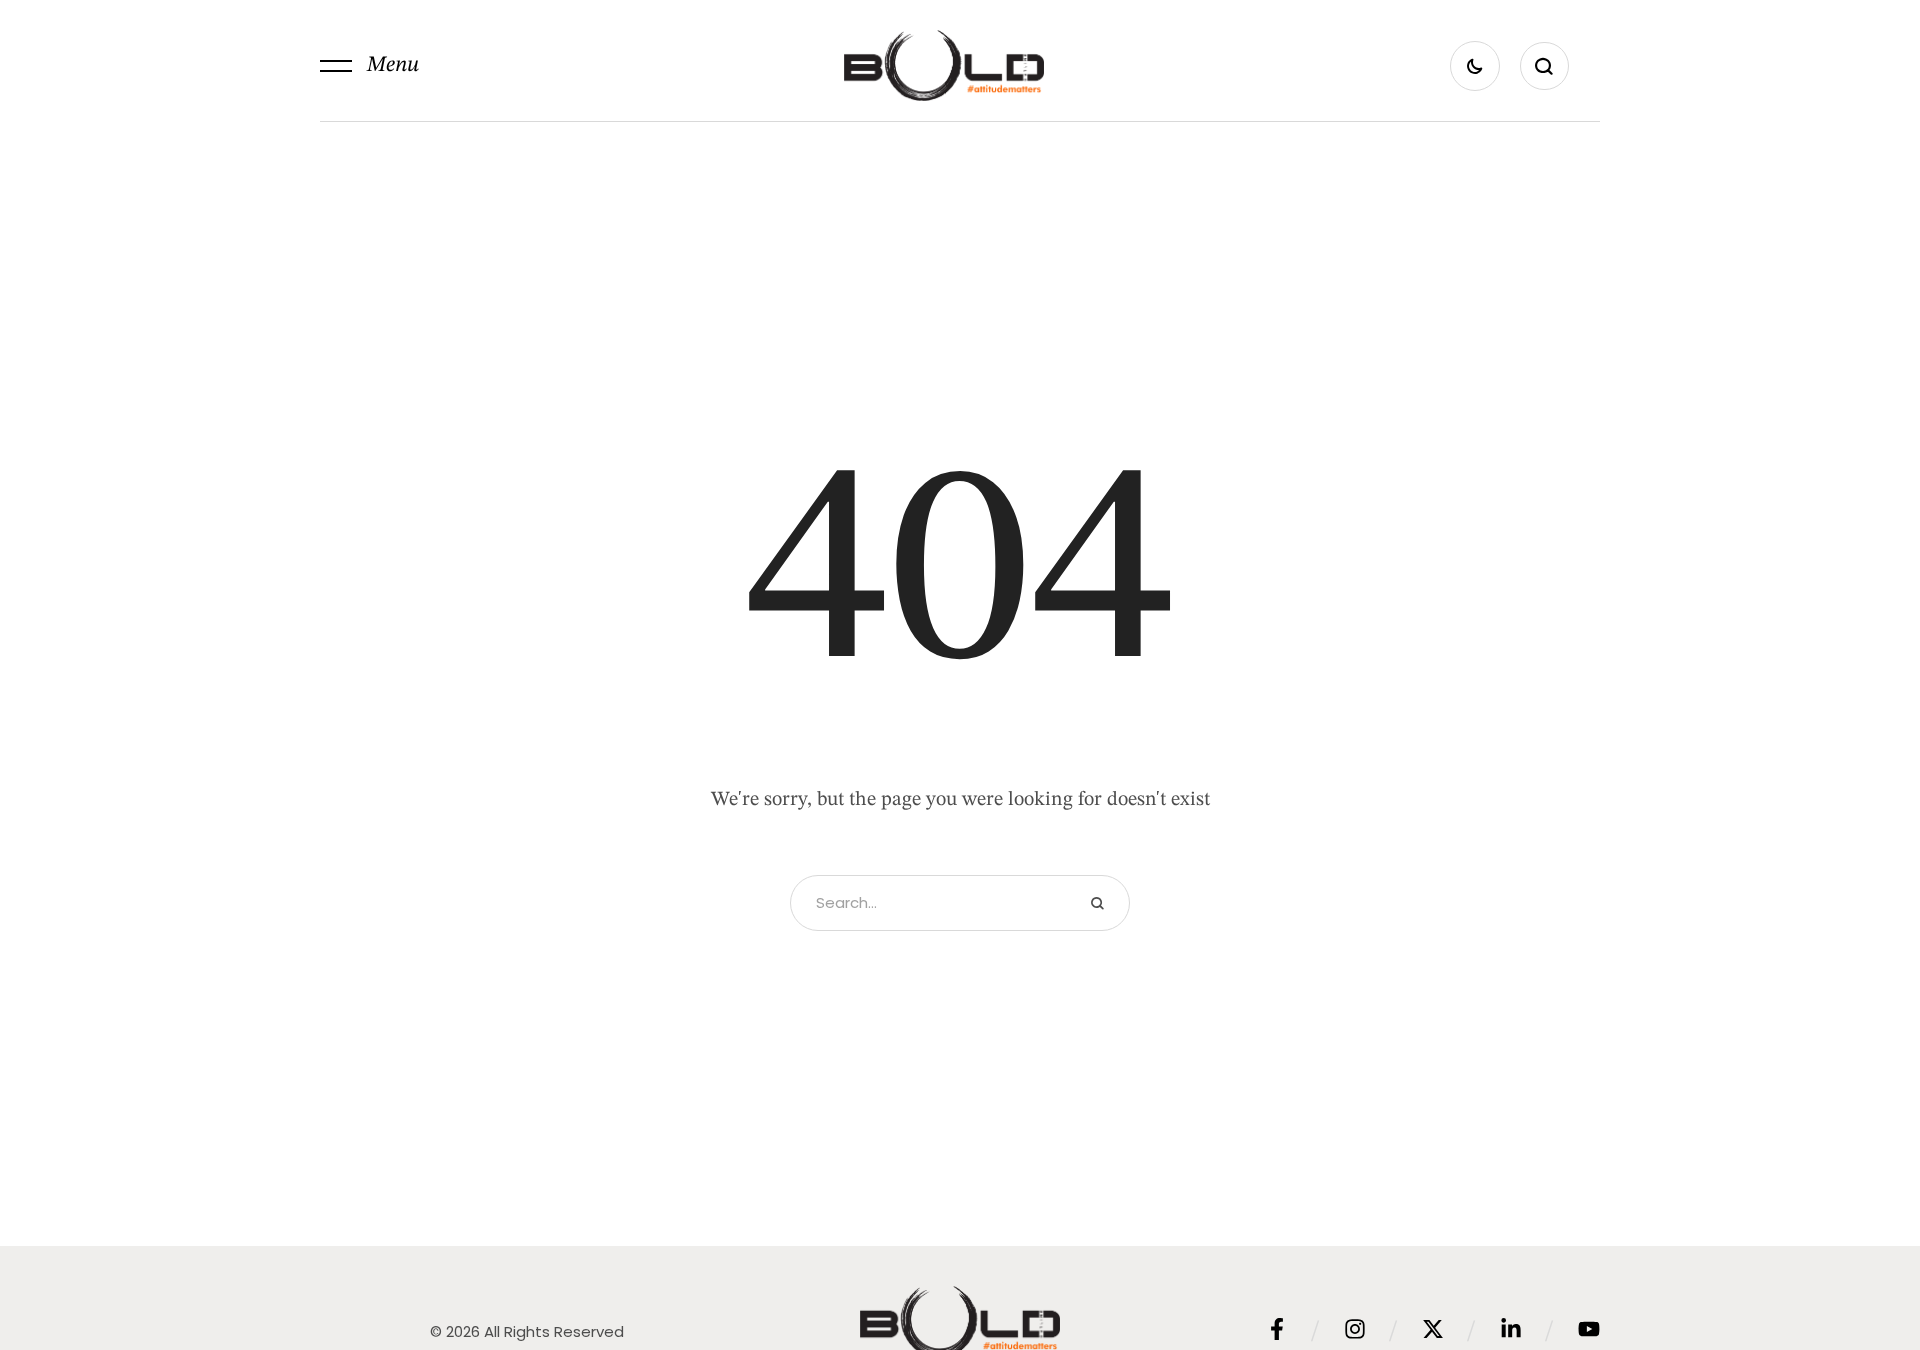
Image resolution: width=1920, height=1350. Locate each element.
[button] (369, 66)
